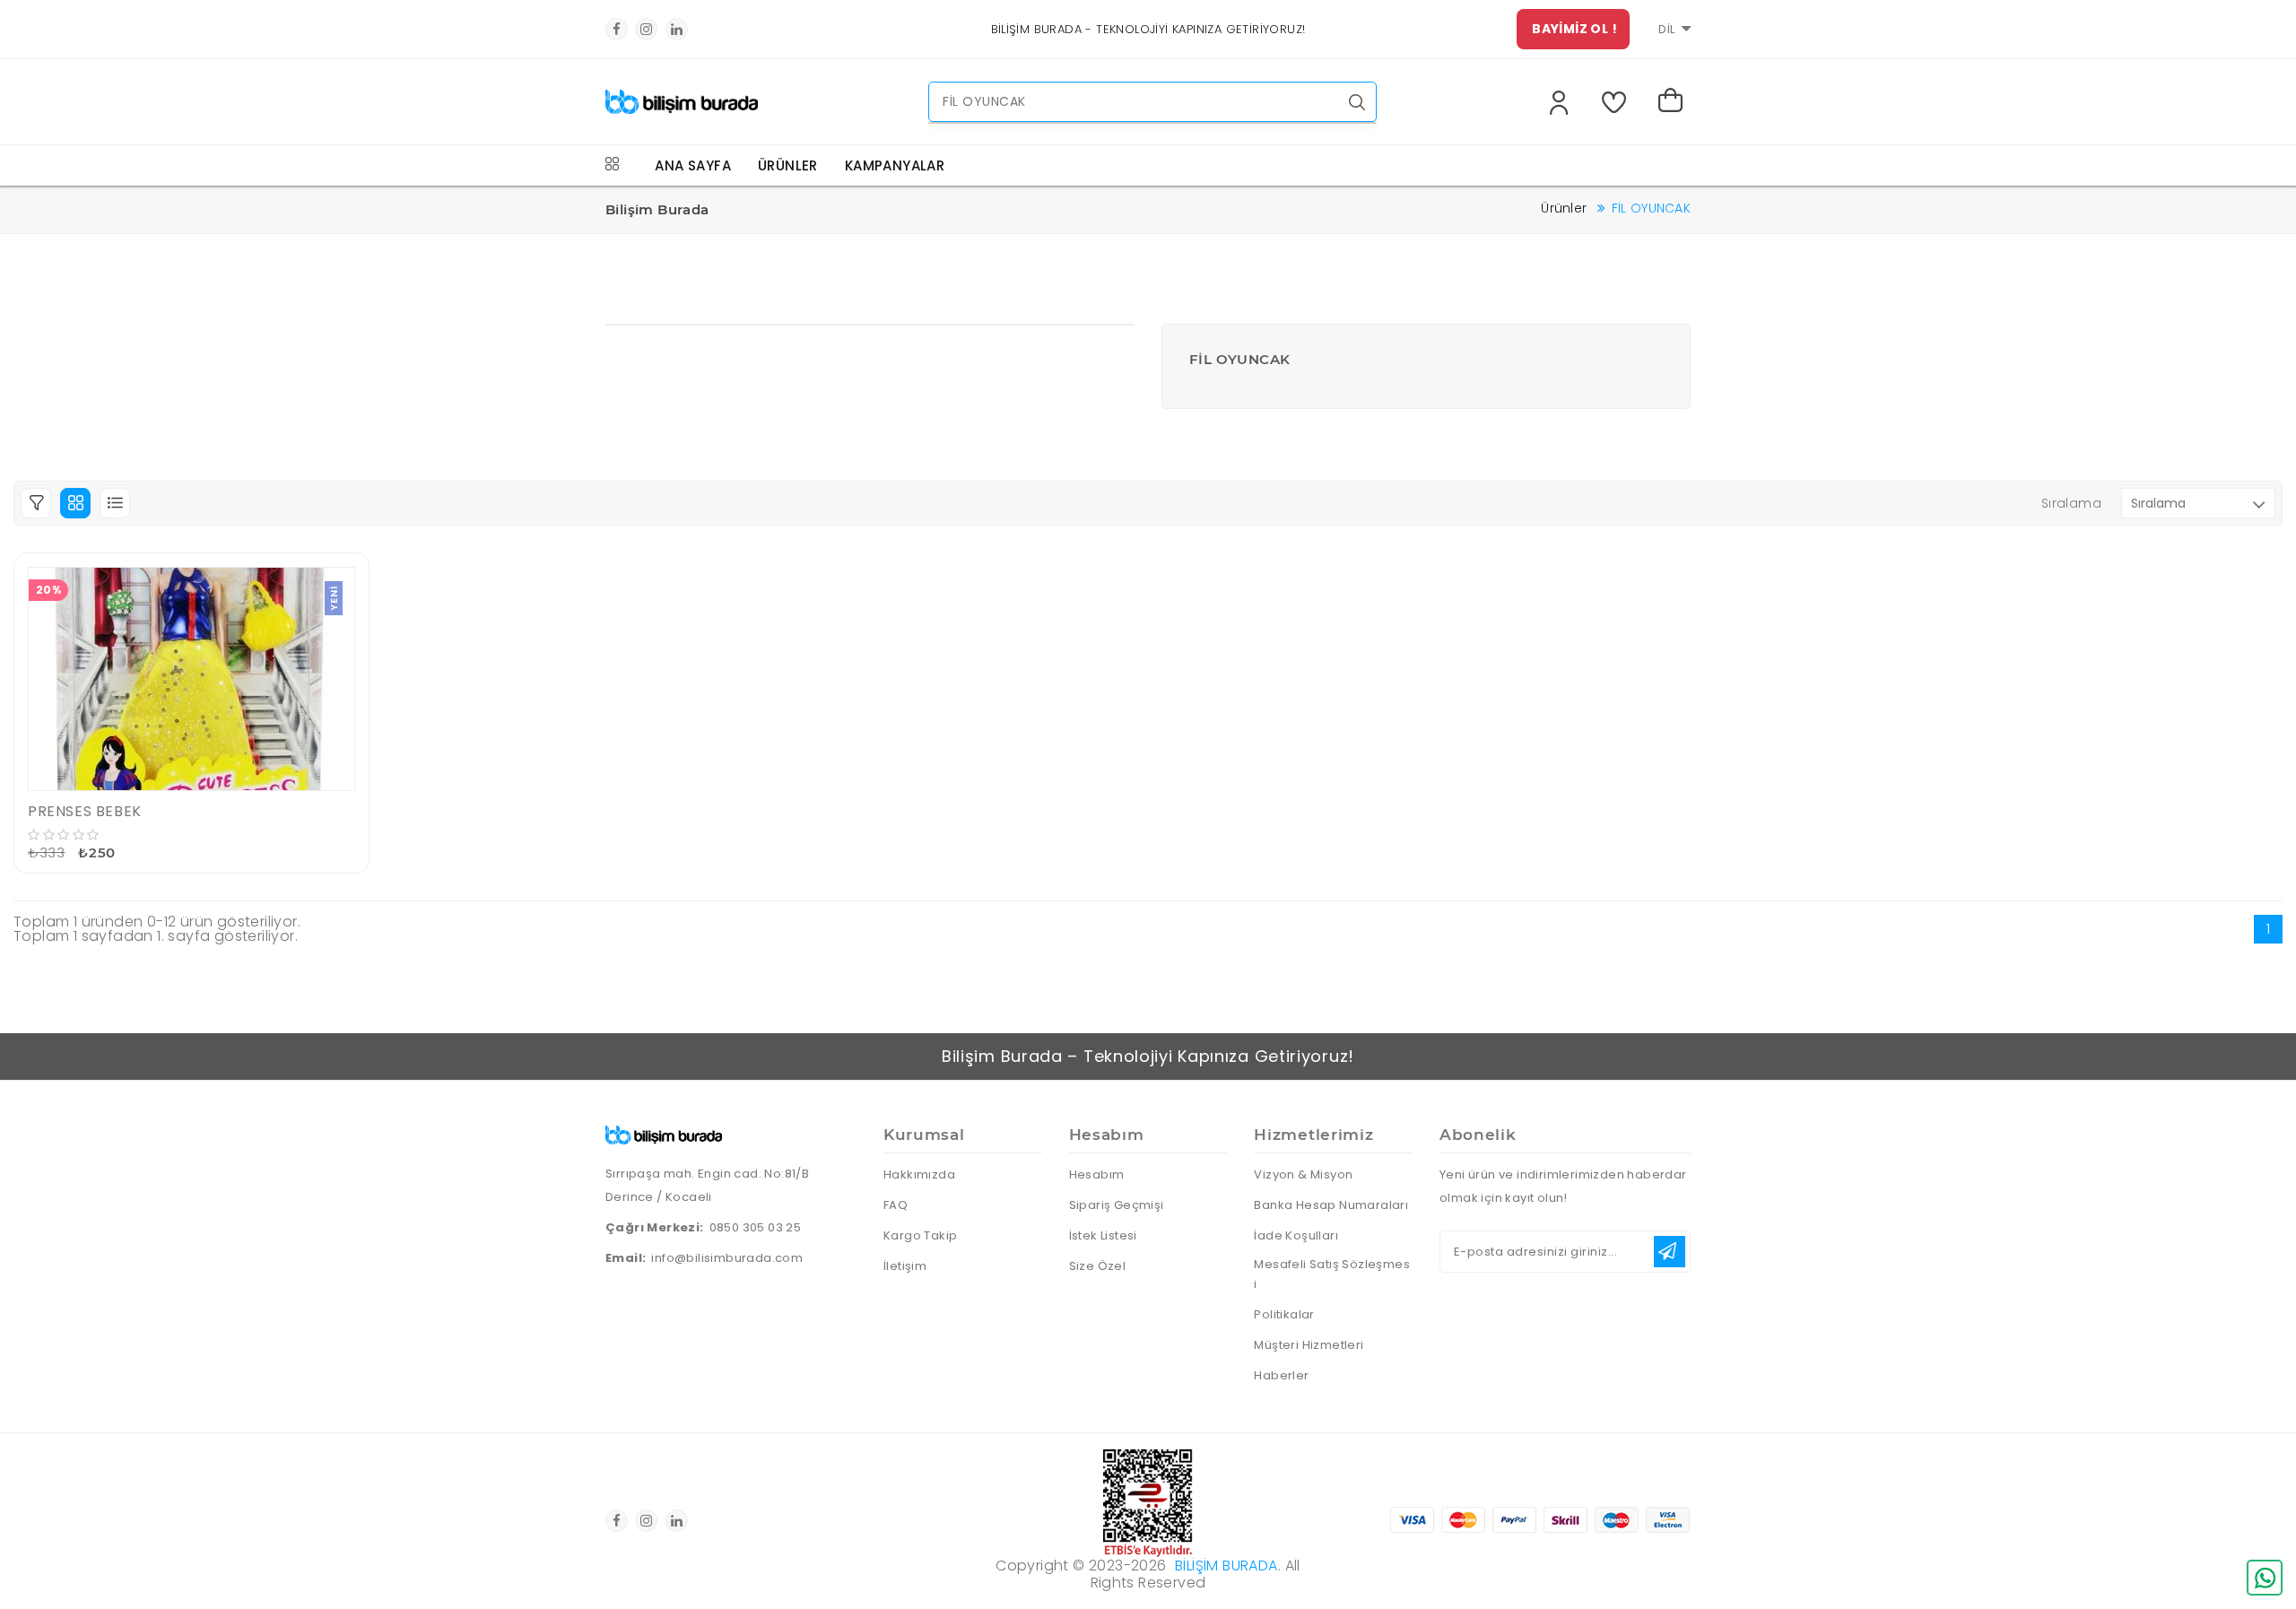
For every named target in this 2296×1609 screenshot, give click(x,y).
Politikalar (1284, 1314)
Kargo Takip (920, 1235)
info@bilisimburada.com (727, 1258)
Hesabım (1097, 1174)
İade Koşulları (1296, 1235)
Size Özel (1098, 1266)
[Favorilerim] (1618, 102)
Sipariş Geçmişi (1117, 1205)
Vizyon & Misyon (1303, 1174)
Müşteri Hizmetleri (1309, 1345)
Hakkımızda (919, 1174)
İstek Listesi (1103, 1235)
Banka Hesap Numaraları (1331, 1205)
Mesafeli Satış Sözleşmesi (1332, 1274)
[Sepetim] (1674, 102)
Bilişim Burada (1226, 1566)
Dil (1667, 29)
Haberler (1281, 1375)
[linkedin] (677, 29)
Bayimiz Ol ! (1574, 29)
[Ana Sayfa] (682, 96)
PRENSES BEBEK (85, 811)
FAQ (896, 1205)
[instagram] (646, 29)
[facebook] (617, 29)
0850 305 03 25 (756, 1227)
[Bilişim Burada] (664, 1132)
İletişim (905, 1266)
